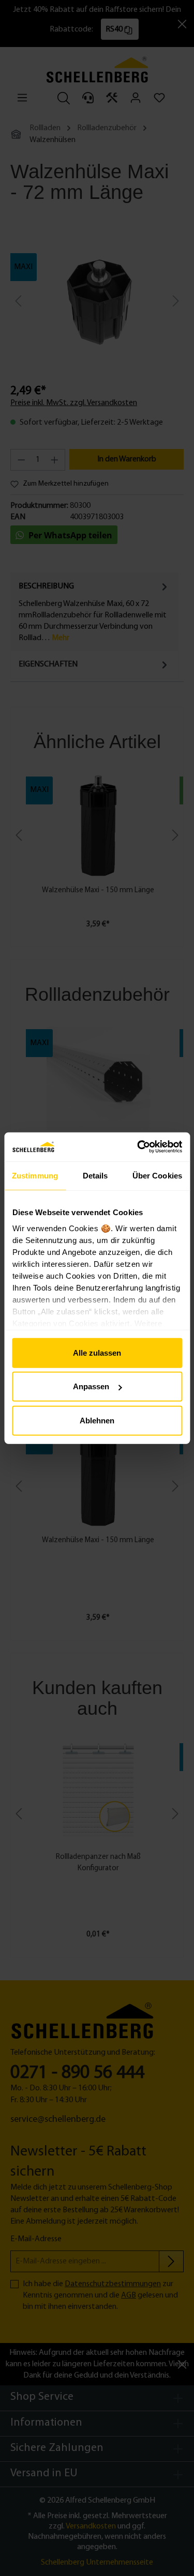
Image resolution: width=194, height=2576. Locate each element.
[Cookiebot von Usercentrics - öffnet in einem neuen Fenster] (138, 1147)
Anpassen (91, 1386)
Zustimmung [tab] (35, 1175)
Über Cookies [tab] (157, 1175)
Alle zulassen (97, 1352)
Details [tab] (95, 1175)
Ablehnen (97, 1420)
